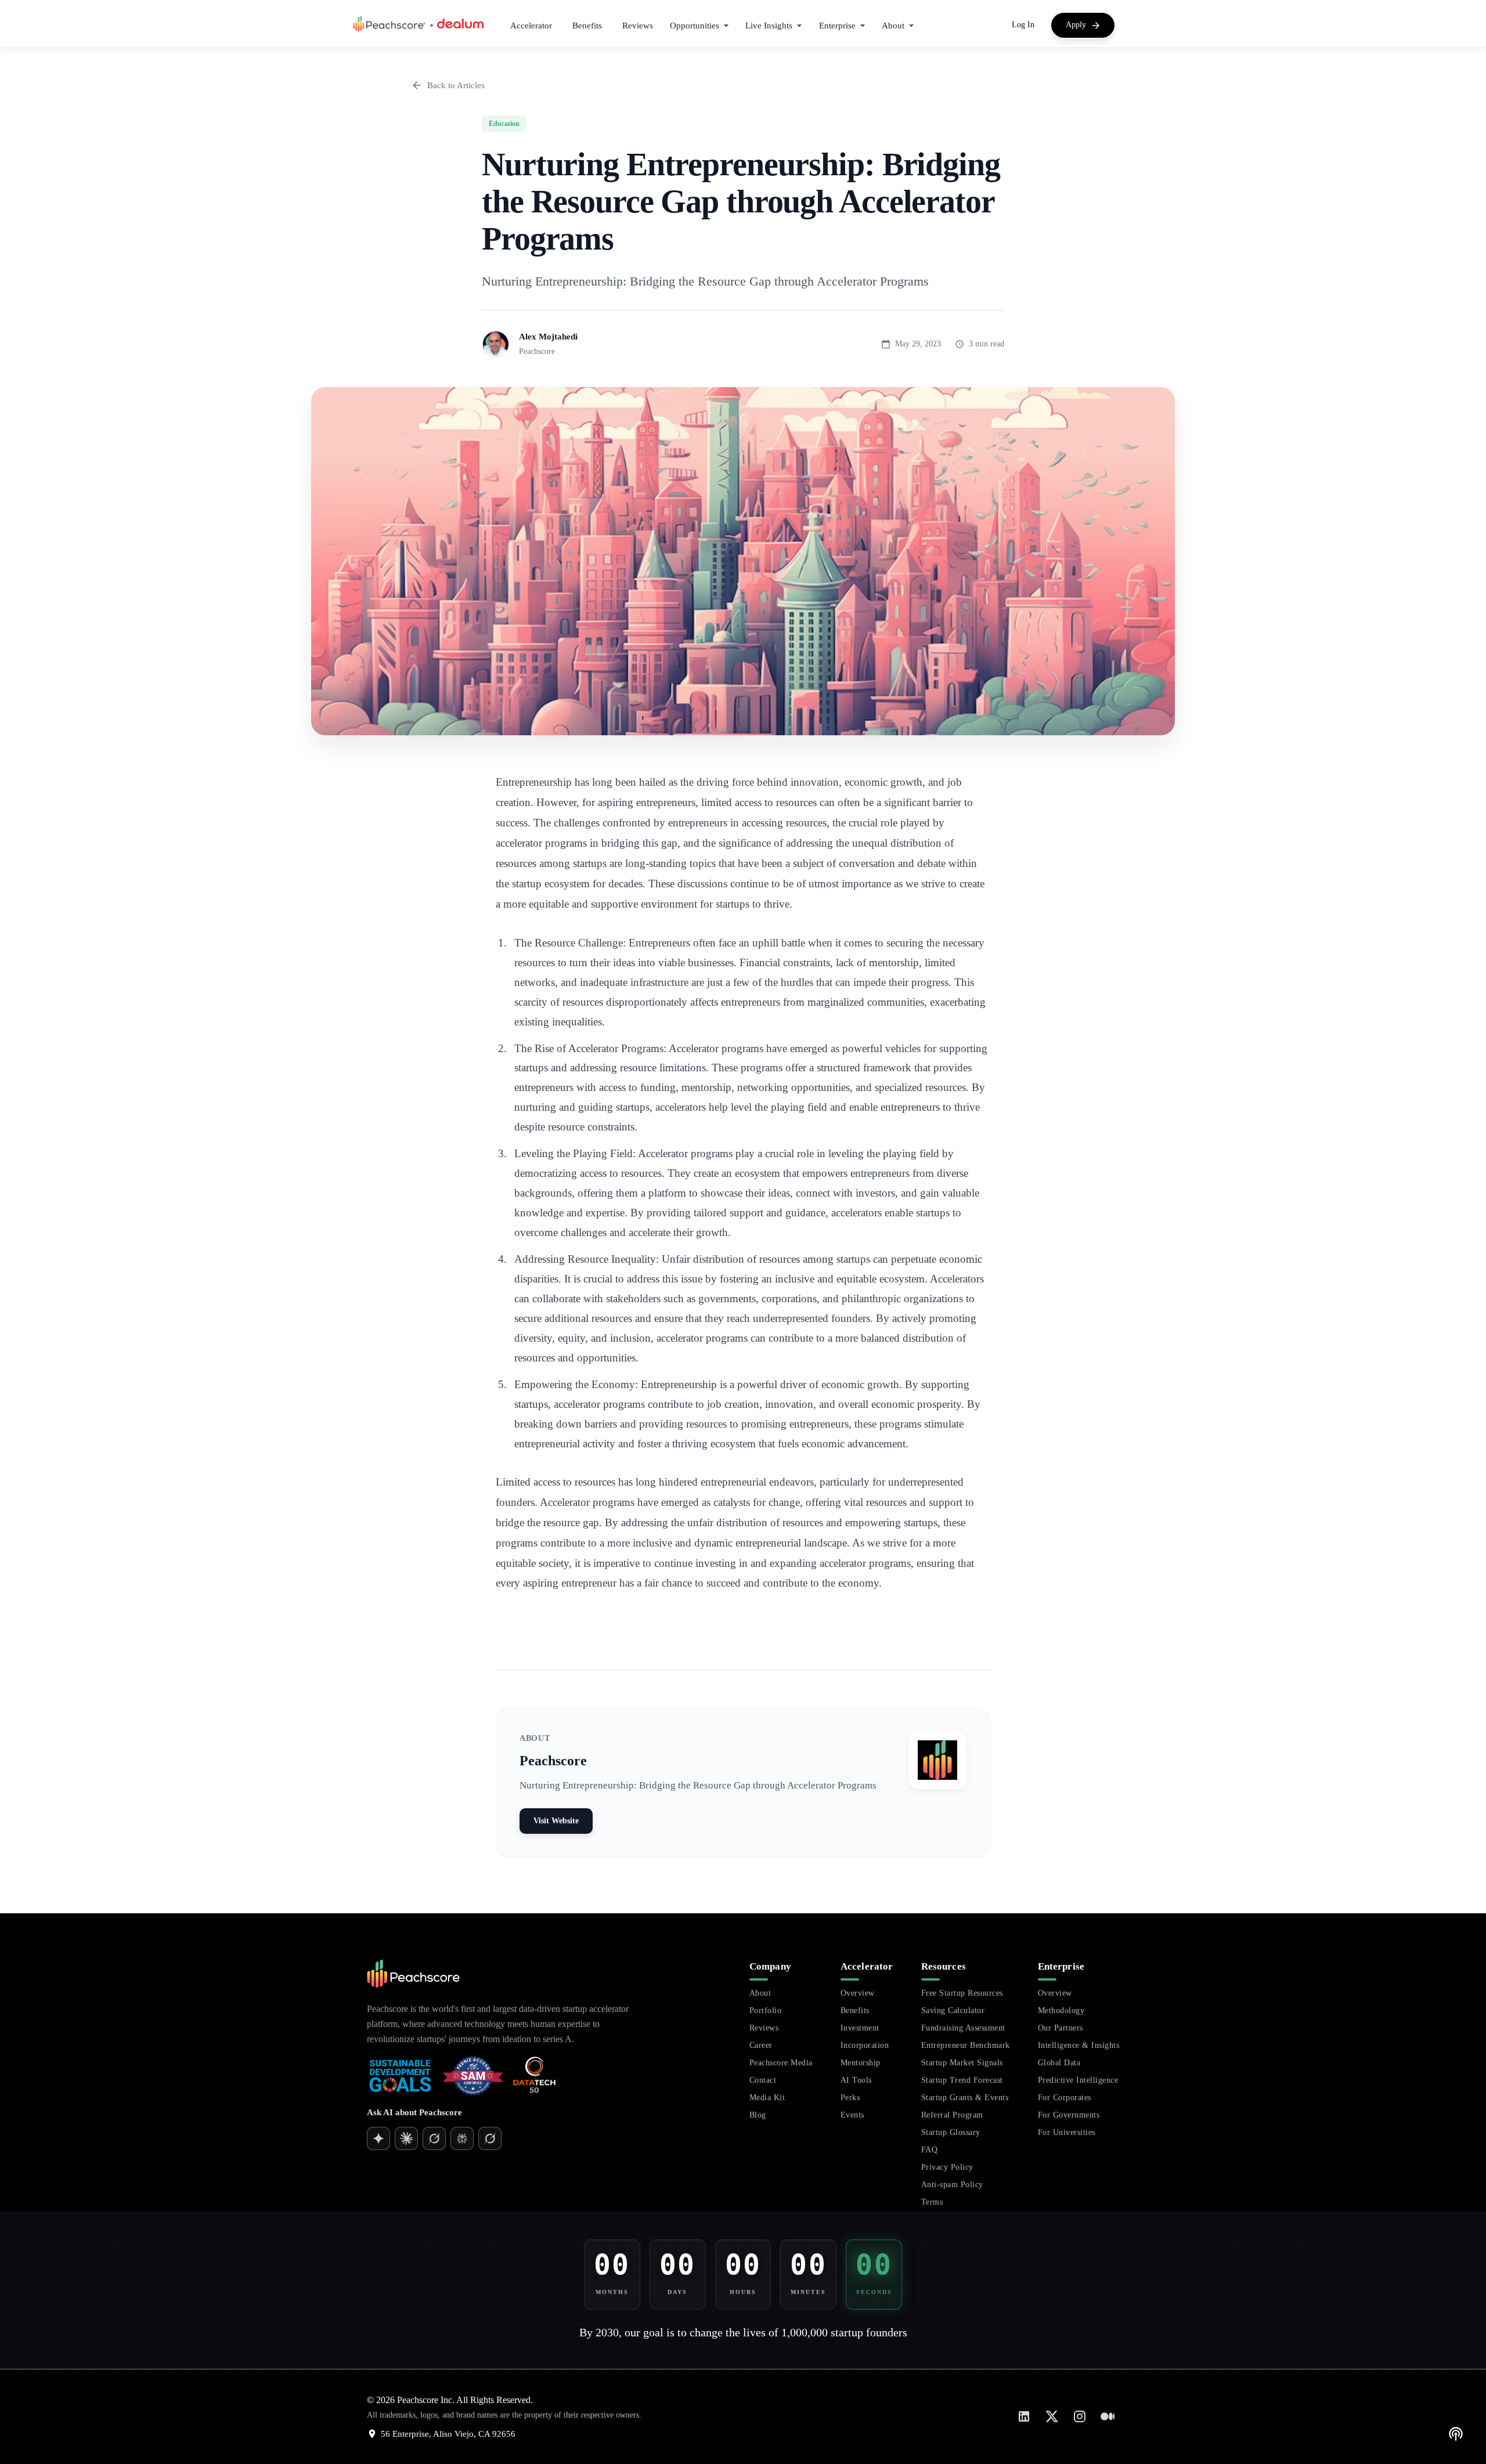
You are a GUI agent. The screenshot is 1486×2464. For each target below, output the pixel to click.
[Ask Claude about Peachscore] (434, 2138)
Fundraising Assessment (963, 2028)
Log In (1023, 25)
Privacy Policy (947, 2167)
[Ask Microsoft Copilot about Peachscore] (490, 2138)
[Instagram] (1080, 2416)
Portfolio (766, 2010)
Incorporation (865, 2045)
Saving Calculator (953, 2010)
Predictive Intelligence (1078, 2080)
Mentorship (861, 2063)
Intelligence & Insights (1079, 2045)
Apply (1076, 25)
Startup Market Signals (962, 2063)
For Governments (1069, 2115)
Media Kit (767, 2098)
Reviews (638, 26)
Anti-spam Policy (952, 2185)
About (760, 1993)
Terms (932, 2202)
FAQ (930, 2150)
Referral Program (952, 2115)
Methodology (1061, 2010)
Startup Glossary (951, 2132)
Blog (758, 2115)
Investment (860, 2028)
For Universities (1067, 2132)
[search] (628, 2177)
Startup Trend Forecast (962, 2080)
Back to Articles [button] (456, 85)
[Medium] (1108, 2416)
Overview (858, 1993)
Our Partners (1061, 2028)
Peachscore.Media (781, 2063)
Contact (763, 2080)
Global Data (1059, 2063)
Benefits (587, 26)
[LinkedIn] (1024, 2416)
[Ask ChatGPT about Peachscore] (378, 2138)
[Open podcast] (1456, 2434)
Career (761, 2045)
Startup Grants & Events (965, 2098)
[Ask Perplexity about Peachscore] (462, 2138)
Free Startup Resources (962, 1993)
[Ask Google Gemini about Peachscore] (406, 2138)
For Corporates (1065, 2098)
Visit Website (556, 1821)
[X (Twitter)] (1052, 2416)
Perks (850, 2098)
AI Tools (856, 2080)
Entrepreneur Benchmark (966, 2045)
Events (852, 2115)
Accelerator (531, 26)
